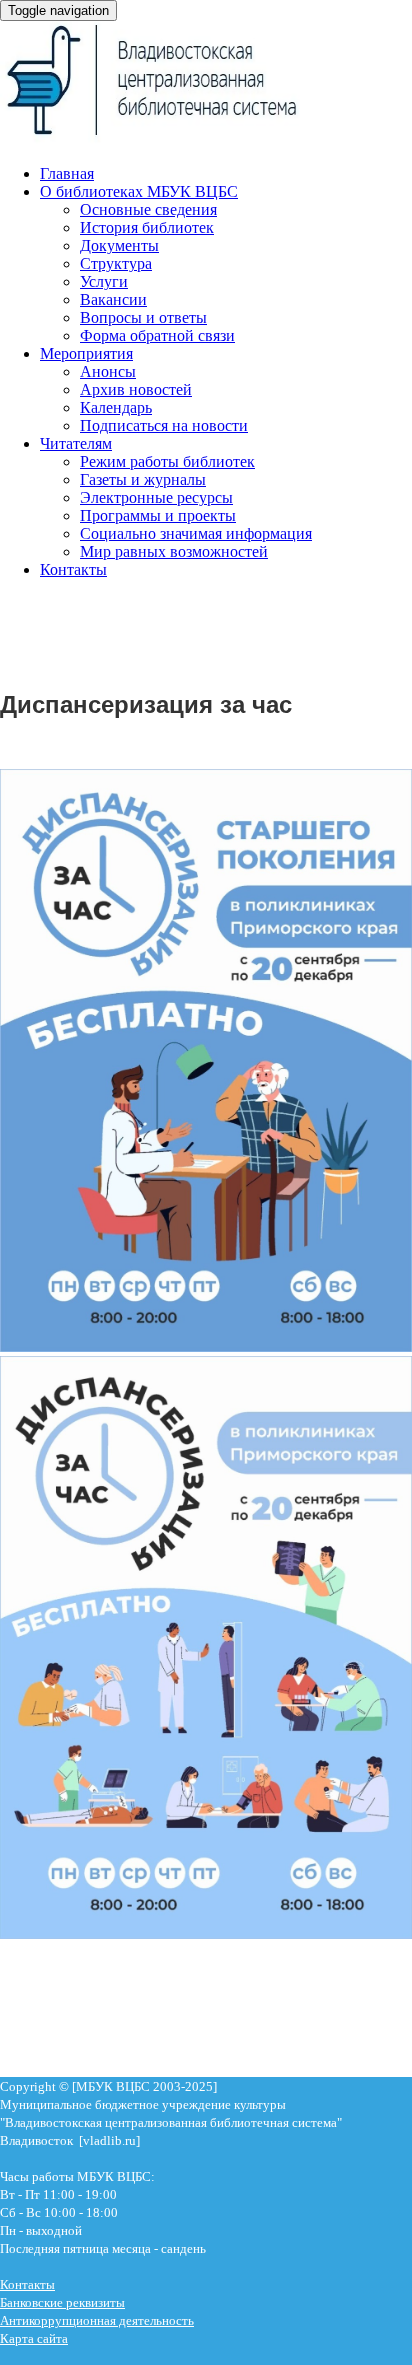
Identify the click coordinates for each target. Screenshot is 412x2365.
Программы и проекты (158, 515)
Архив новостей (136, 389)
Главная (67, 173)
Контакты (73, 569)
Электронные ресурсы (156, 497)
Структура (116, 263)
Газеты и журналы (143, 479)
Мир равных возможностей (174, 551)
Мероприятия (86, 353)
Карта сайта (34, 2338)
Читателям (76, 443)
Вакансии (113, 299)
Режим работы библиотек (167, 461)
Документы (119, 245)
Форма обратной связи (157, 335)
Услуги (104, 281)
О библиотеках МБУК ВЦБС (139, 191)
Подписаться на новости (164, 425)
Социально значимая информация (196, 533)
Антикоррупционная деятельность (97, 2320)
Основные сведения (148, 209)
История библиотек (147, 227)
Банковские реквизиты (62, 2302)
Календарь (116, 407)
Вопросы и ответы (143, 317)
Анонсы (108, 371)
